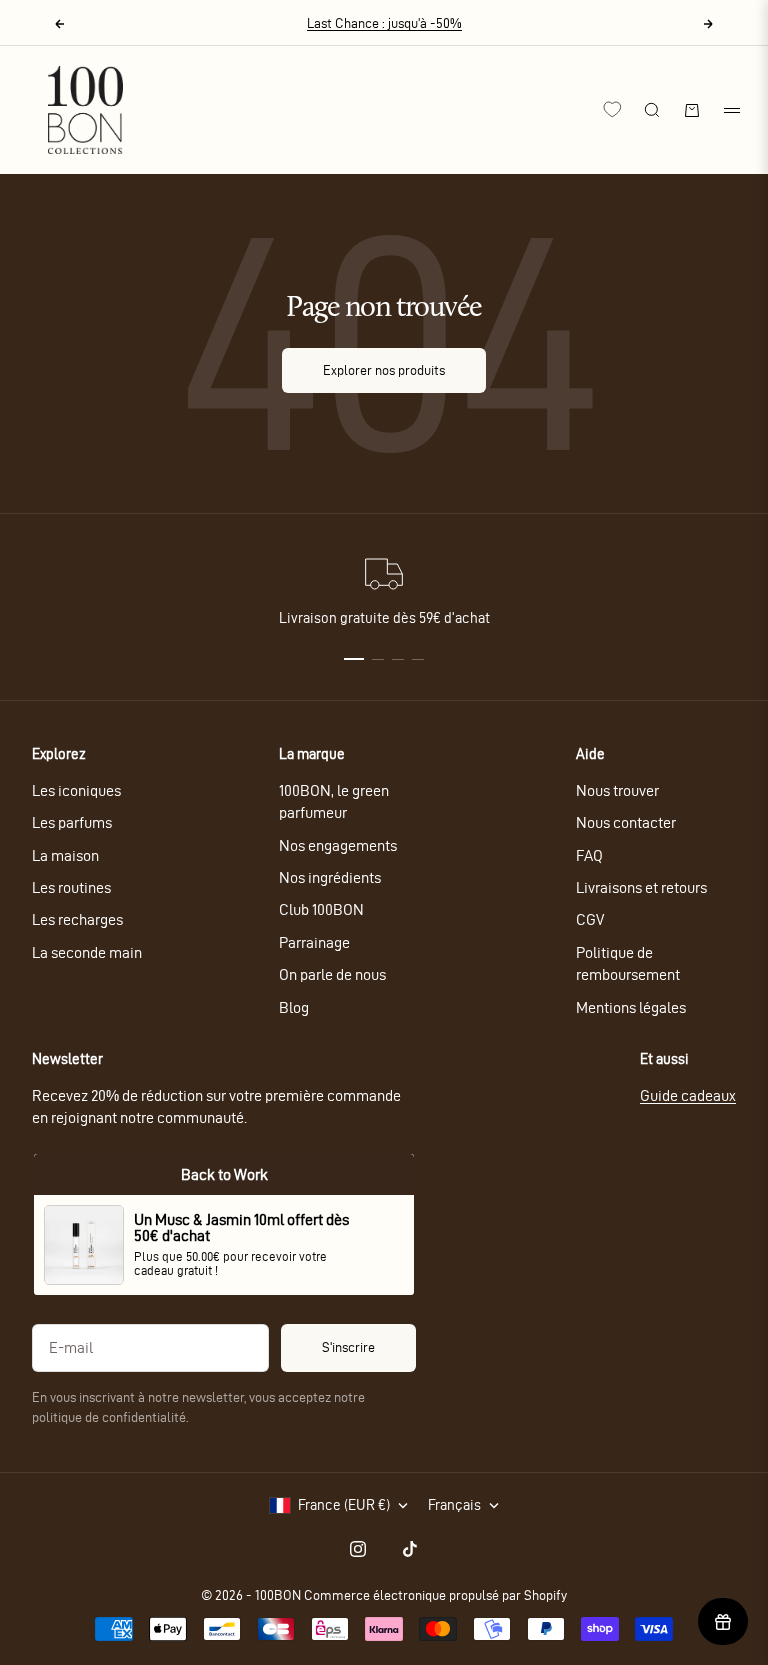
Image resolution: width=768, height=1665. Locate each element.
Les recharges (77, 919)
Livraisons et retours (641, 887)
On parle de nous (332, 974)
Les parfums (72, 822)
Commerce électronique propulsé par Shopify (435, 1595)
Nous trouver (617, 790)
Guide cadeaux (688, 1095)
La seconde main (87, 952)
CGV (590, 919)
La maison (65, 855)
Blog (294, 1007)
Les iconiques (76, 790)
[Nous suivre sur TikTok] (410, 1549)
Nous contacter (626, 822)
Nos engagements (338, 845)
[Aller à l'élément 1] (354, 659)
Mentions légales (631, 1007)
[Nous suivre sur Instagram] (358, 1549)
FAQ (589, 855)
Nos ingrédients (330, 877)
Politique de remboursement (628, 963)
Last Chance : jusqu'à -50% (384, 23)
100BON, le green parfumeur (334, 801)
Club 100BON (321, 909)
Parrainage (314, 942)
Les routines (71, 887)
